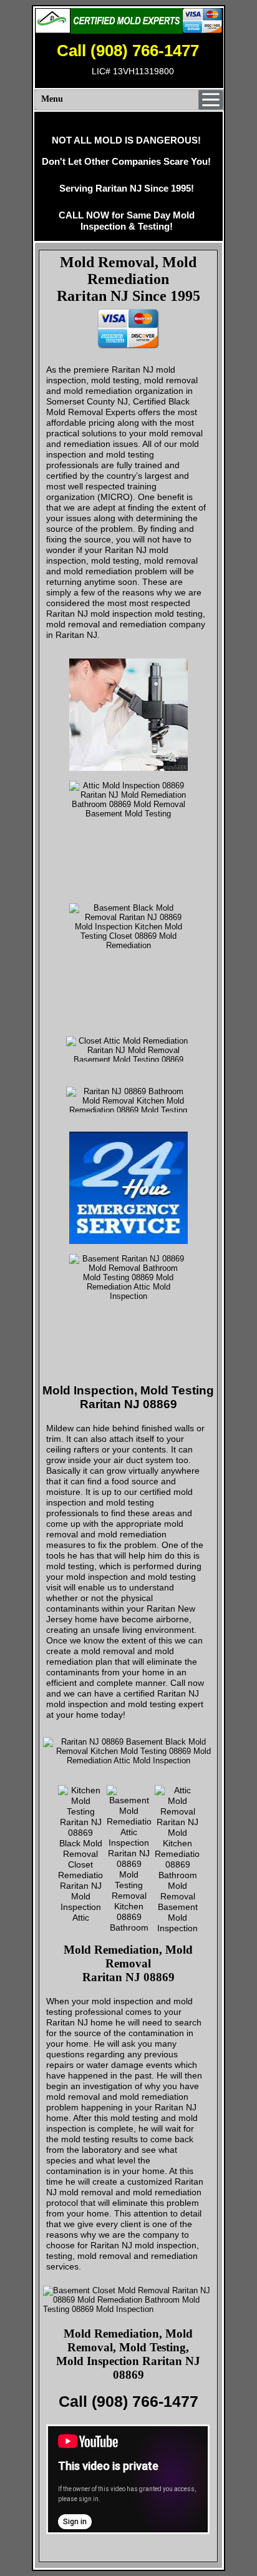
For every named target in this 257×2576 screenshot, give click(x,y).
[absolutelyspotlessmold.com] (128, 21)
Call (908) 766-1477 (128, 51)
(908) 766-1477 (145, 2401)
